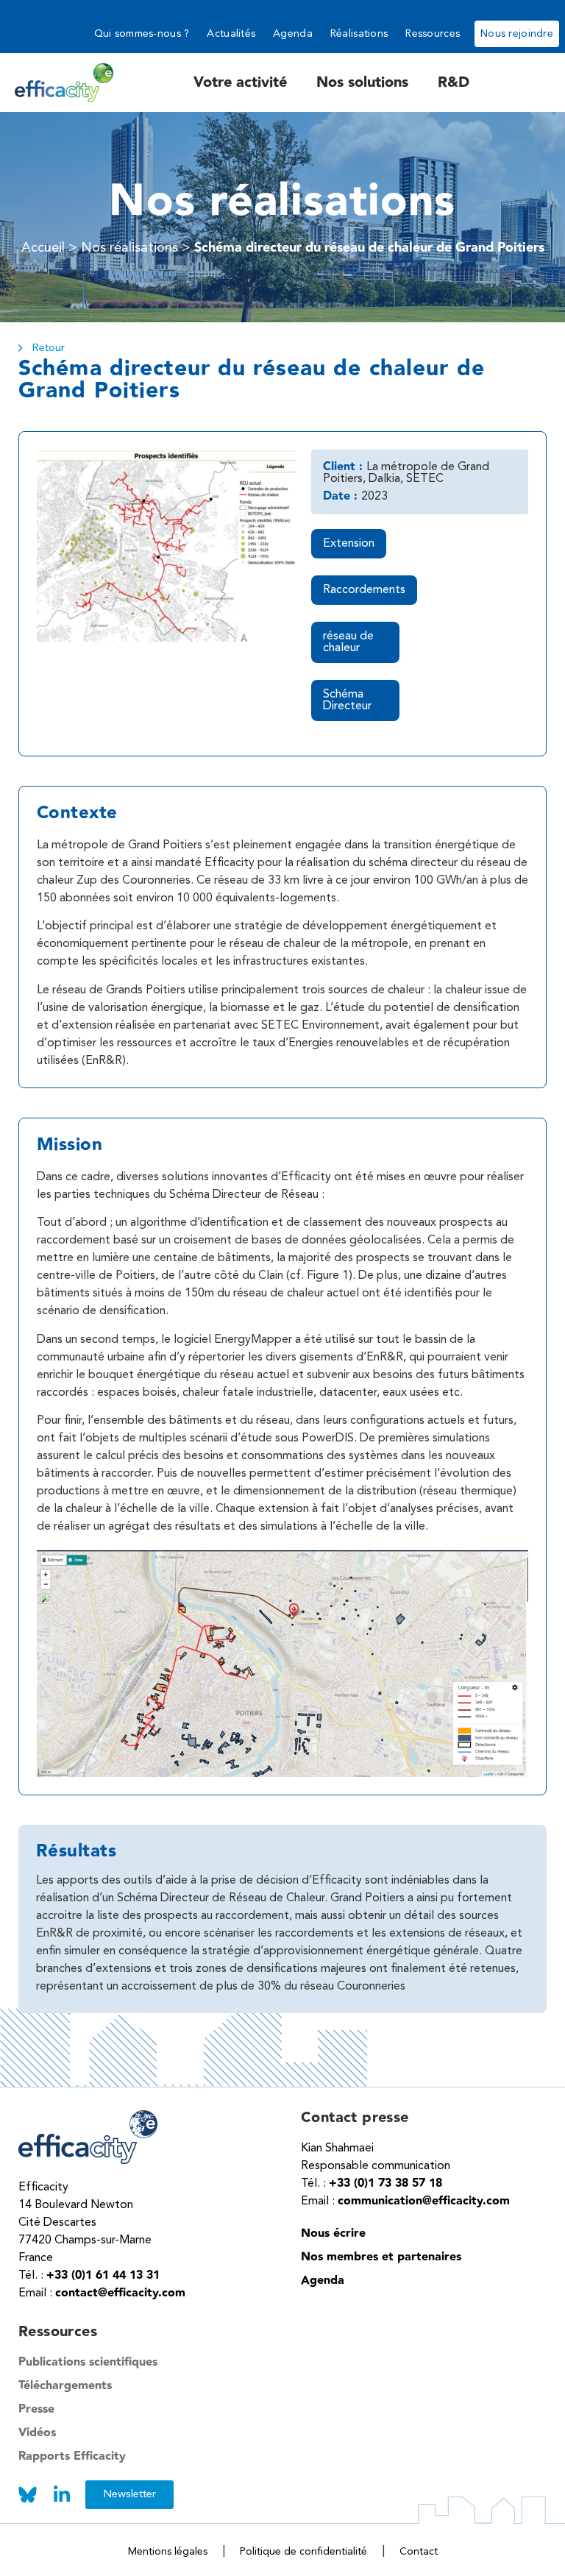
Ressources (433, 34)
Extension (349, 544)
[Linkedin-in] (61, 2495)
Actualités (231, 34)
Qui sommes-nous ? (142, 34)
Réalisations (359, 34)
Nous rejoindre (517, 34)
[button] (479, 550)
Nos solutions (362, 82)
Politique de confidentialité (303, 2552)
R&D (454, 82)
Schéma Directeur (347, 700)
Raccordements (364, 590)
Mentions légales (168, 2552)
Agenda (293, 34)
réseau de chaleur (348, 642)
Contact (419, 2552)
